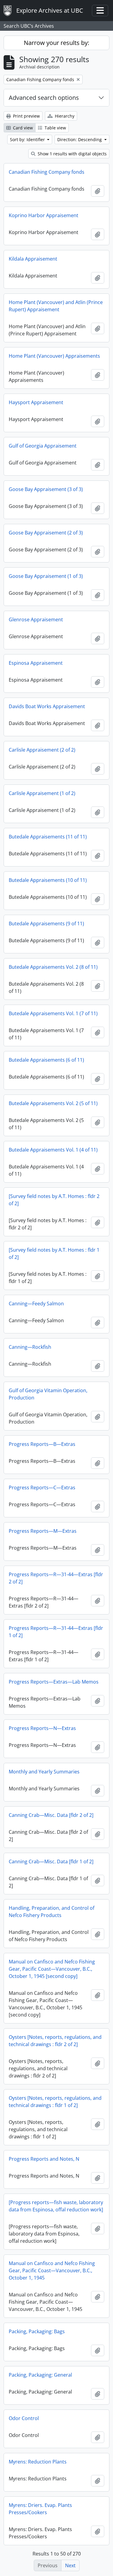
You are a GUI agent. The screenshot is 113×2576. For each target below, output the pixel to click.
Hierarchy (64, 116)
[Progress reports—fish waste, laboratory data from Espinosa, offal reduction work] (56, 2206)
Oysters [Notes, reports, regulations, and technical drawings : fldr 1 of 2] (55, 2102)
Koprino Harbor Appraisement (44, 215)
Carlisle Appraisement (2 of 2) (42, 750)
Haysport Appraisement (36, 402)
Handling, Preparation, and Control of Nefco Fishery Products (52, 1912)
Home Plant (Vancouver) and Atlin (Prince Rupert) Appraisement (56, 306)
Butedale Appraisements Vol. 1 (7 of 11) (53, 1013)
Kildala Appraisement (33, 259)
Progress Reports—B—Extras (42, 1444)
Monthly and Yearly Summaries (44, 1772)
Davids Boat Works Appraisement (47, 706)
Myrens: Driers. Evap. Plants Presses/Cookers (40, 2509)
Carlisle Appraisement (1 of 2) (42, 793)
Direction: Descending (80, 139)
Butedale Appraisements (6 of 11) (46, 1060)
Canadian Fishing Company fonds (47, 172)
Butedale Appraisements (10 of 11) (48, 880)
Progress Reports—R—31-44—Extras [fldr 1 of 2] (56, 1632)
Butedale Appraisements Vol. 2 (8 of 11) (53, 967)
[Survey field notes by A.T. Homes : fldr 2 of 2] (54, 1200)
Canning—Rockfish (30, 1347)
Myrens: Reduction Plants (38, 2462)
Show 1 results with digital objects (72, 154)
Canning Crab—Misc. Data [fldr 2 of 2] (51, 1815)
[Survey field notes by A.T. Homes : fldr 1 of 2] (54, 1253)
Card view (22, 128)
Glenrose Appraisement (36, 619)
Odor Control (24, 2418)
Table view (55, 128)
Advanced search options (44, 98)
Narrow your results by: (56, 43)
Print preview (26, 116)
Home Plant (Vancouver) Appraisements (54, 356)
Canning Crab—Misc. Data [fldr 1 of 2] (51, 1862)
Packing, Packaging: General (40, 2375)
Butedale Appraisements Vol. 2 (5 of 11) (53, 1103)
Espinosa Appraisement (36, 663)
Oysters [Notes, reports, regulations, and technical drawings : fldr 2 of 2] (55, 2041)
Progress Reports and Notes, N (44, 2159)
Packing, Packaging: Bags (37, 2331)
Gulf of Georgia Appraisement (43, 446)
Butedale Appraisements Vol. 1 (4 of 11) (53, 1150)
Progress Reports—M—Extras (43, 1531)
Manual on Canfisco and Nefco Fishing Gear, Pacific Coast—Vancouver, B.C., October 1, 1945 (52, 2270)
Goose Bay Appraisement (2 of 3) (46, 533)
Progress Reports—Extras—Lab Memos (54, 1682)
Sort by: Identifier (28, 139)
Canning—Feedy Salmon (36, 1304)
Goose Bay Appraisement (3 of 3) (46, 489)
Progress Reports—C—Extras (42, 1488)
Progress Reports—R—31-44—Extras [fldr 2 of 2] (56, 1578)
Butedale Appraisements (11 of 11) (48, 837)
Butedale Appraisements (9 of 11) (46, 924)
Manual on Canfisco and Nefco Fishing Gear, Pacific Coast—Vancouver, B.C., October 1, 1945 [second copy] (52, 1969)
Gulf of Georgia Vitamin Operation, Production (48, 1394)
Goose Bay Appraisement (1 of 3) (46, 576)
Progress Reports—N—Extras (42, 1728)
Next (70, 2565)
